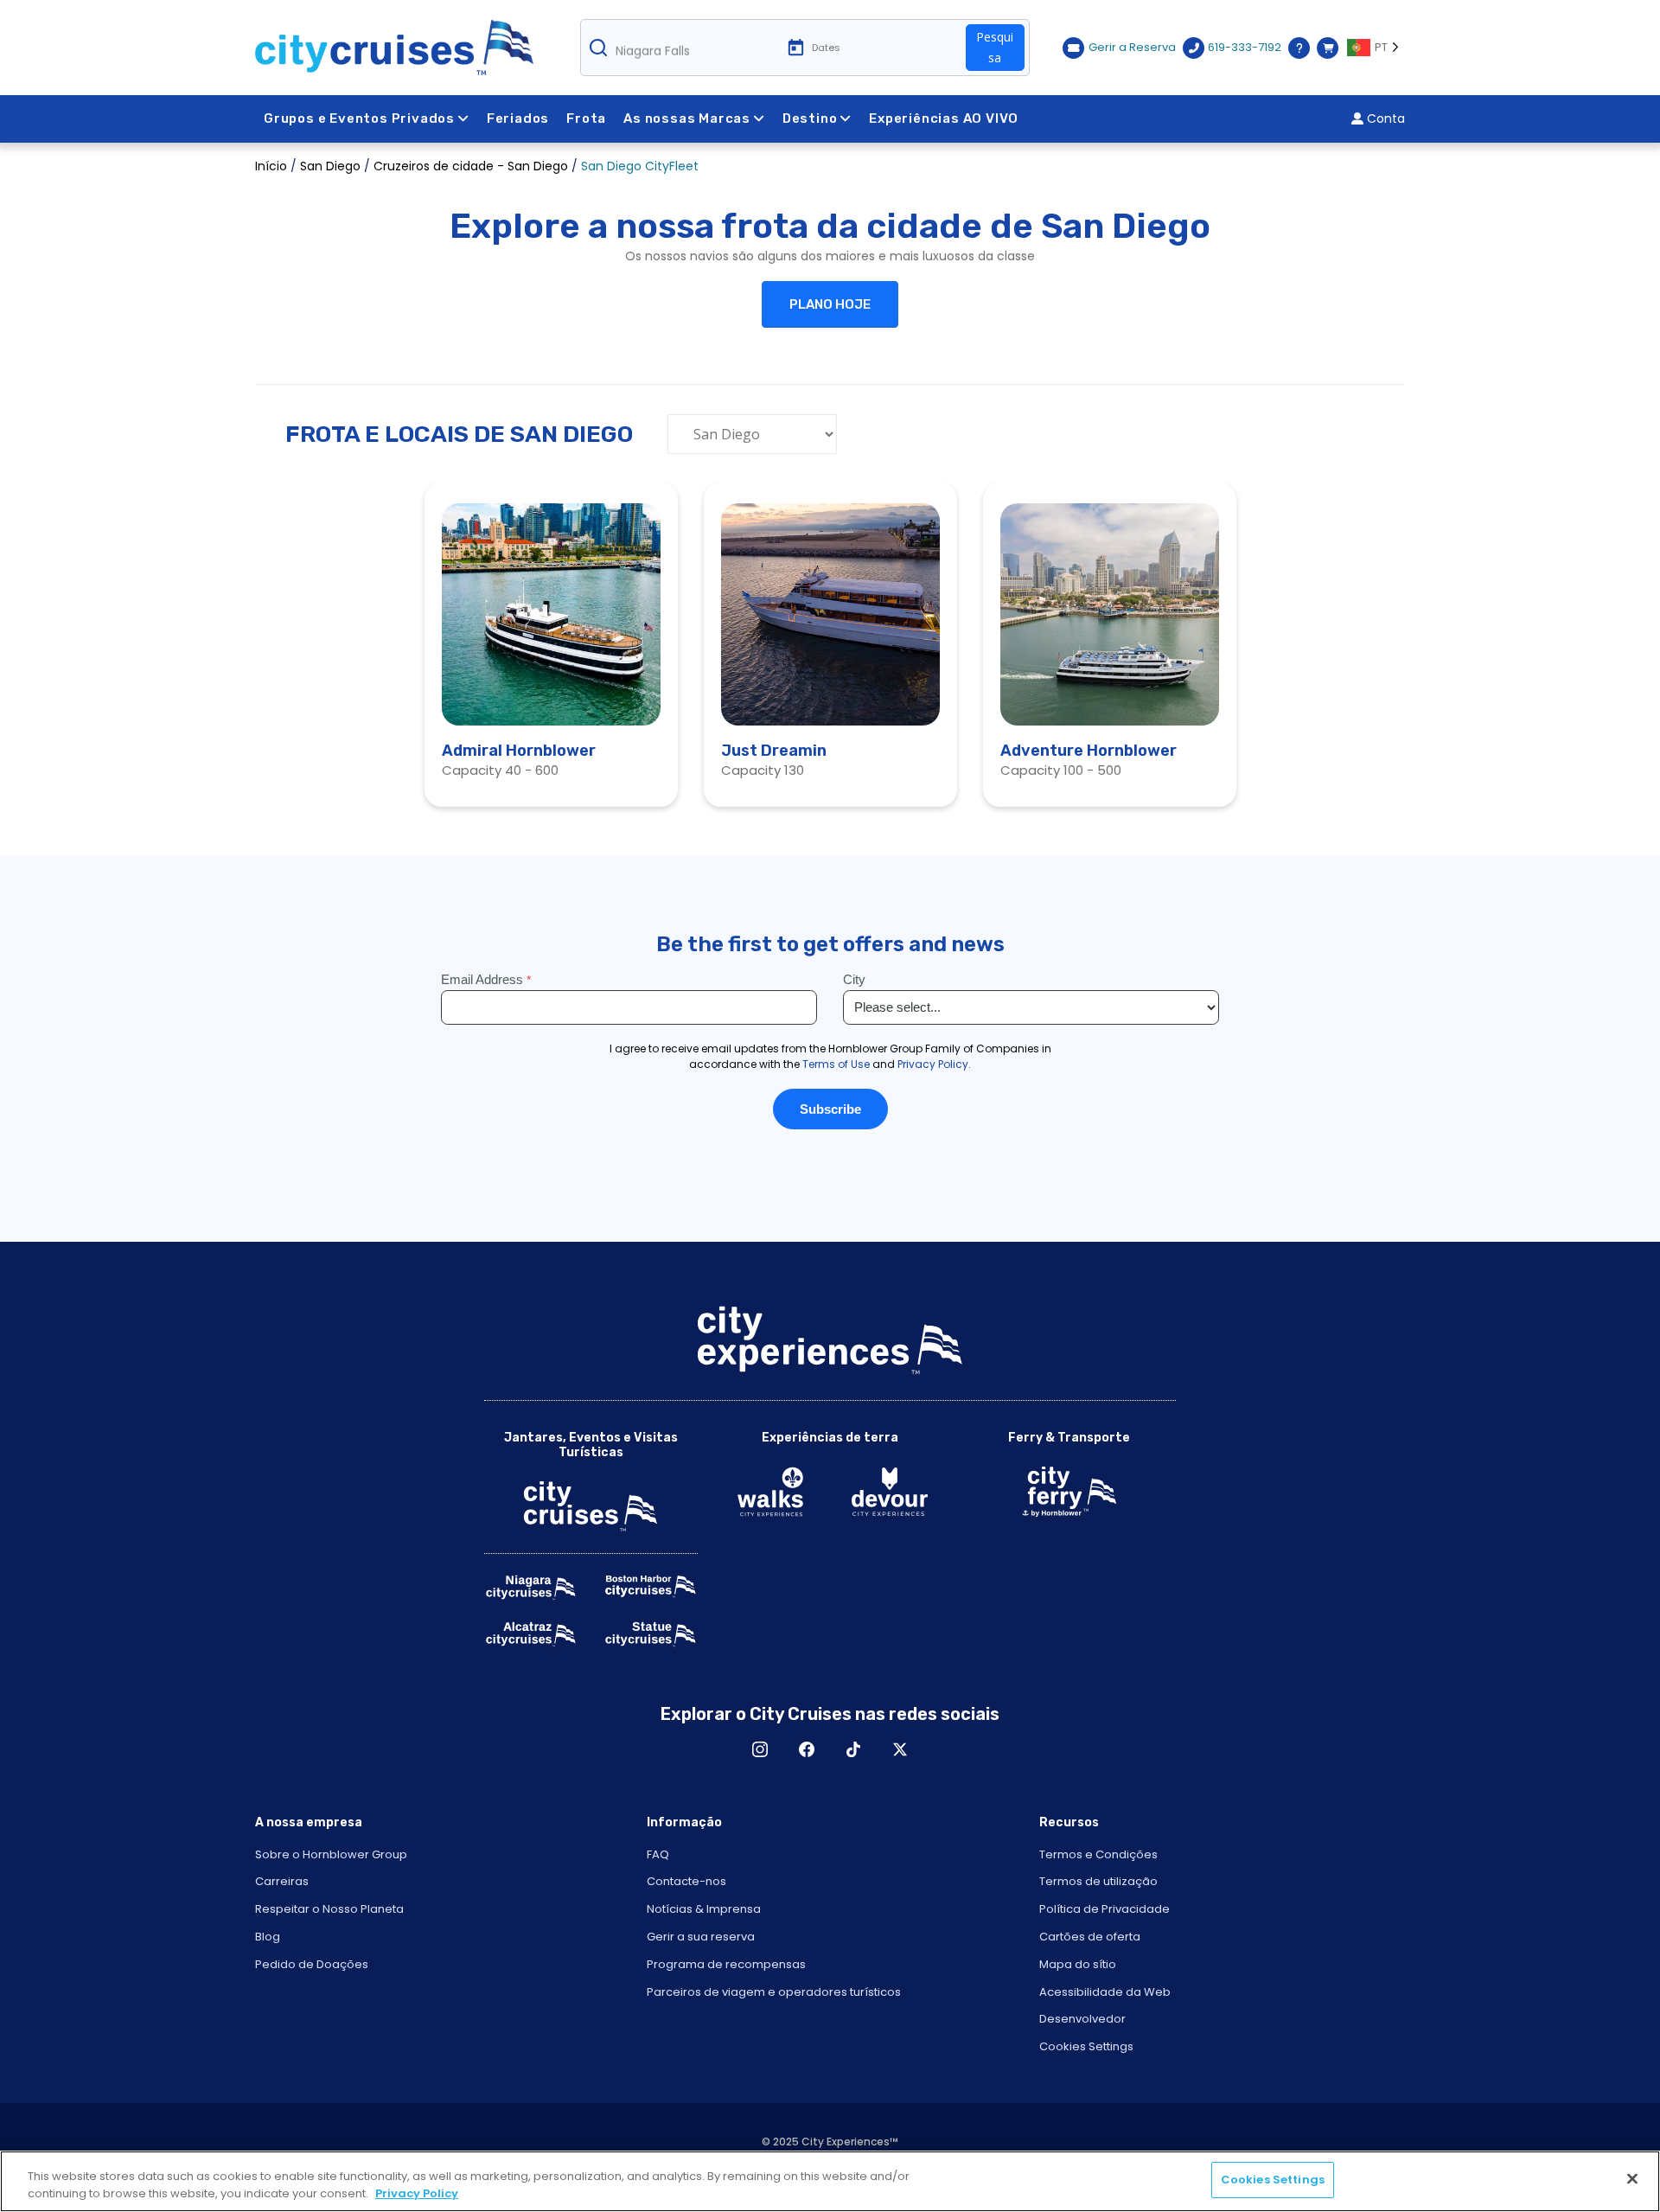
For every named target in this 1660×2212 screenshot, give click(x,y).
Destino (810, 118)
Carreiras (282, 1881)
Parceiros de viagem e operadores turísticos (774, 1992)
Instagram (760, 1749)
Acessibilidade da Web (1105, 1992)
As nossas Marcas (687, 118)
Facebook (807, 1749)
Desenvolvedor (1082, 2019)
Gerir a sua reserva (701, 1937)
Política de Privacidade (1105, 1909)
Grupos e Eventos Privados (359, 118)
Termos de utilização (1098, 1881)
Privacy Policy (417, 2193)
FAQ (658, 1854)
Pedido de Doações (312, 1964)
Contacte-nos (686, 1881)
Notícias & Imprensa (704, 1909)
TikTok (853, 1749)
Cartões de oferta (1090, 1937)
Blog (268, 1937)
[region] (830, 2181)
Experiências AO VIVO (944, 118)
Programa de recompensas (726, 1964)
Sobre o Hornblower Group (331, 1854)
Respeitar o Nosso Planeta (329, 1909)
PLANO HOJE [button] (830, 304)
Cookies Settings (1086, 2046)
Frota (586, 118)
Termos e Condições (1098, 1854)
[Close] (1632, 2178)
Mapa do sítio (1078, 1964)
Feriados (518, 118)
